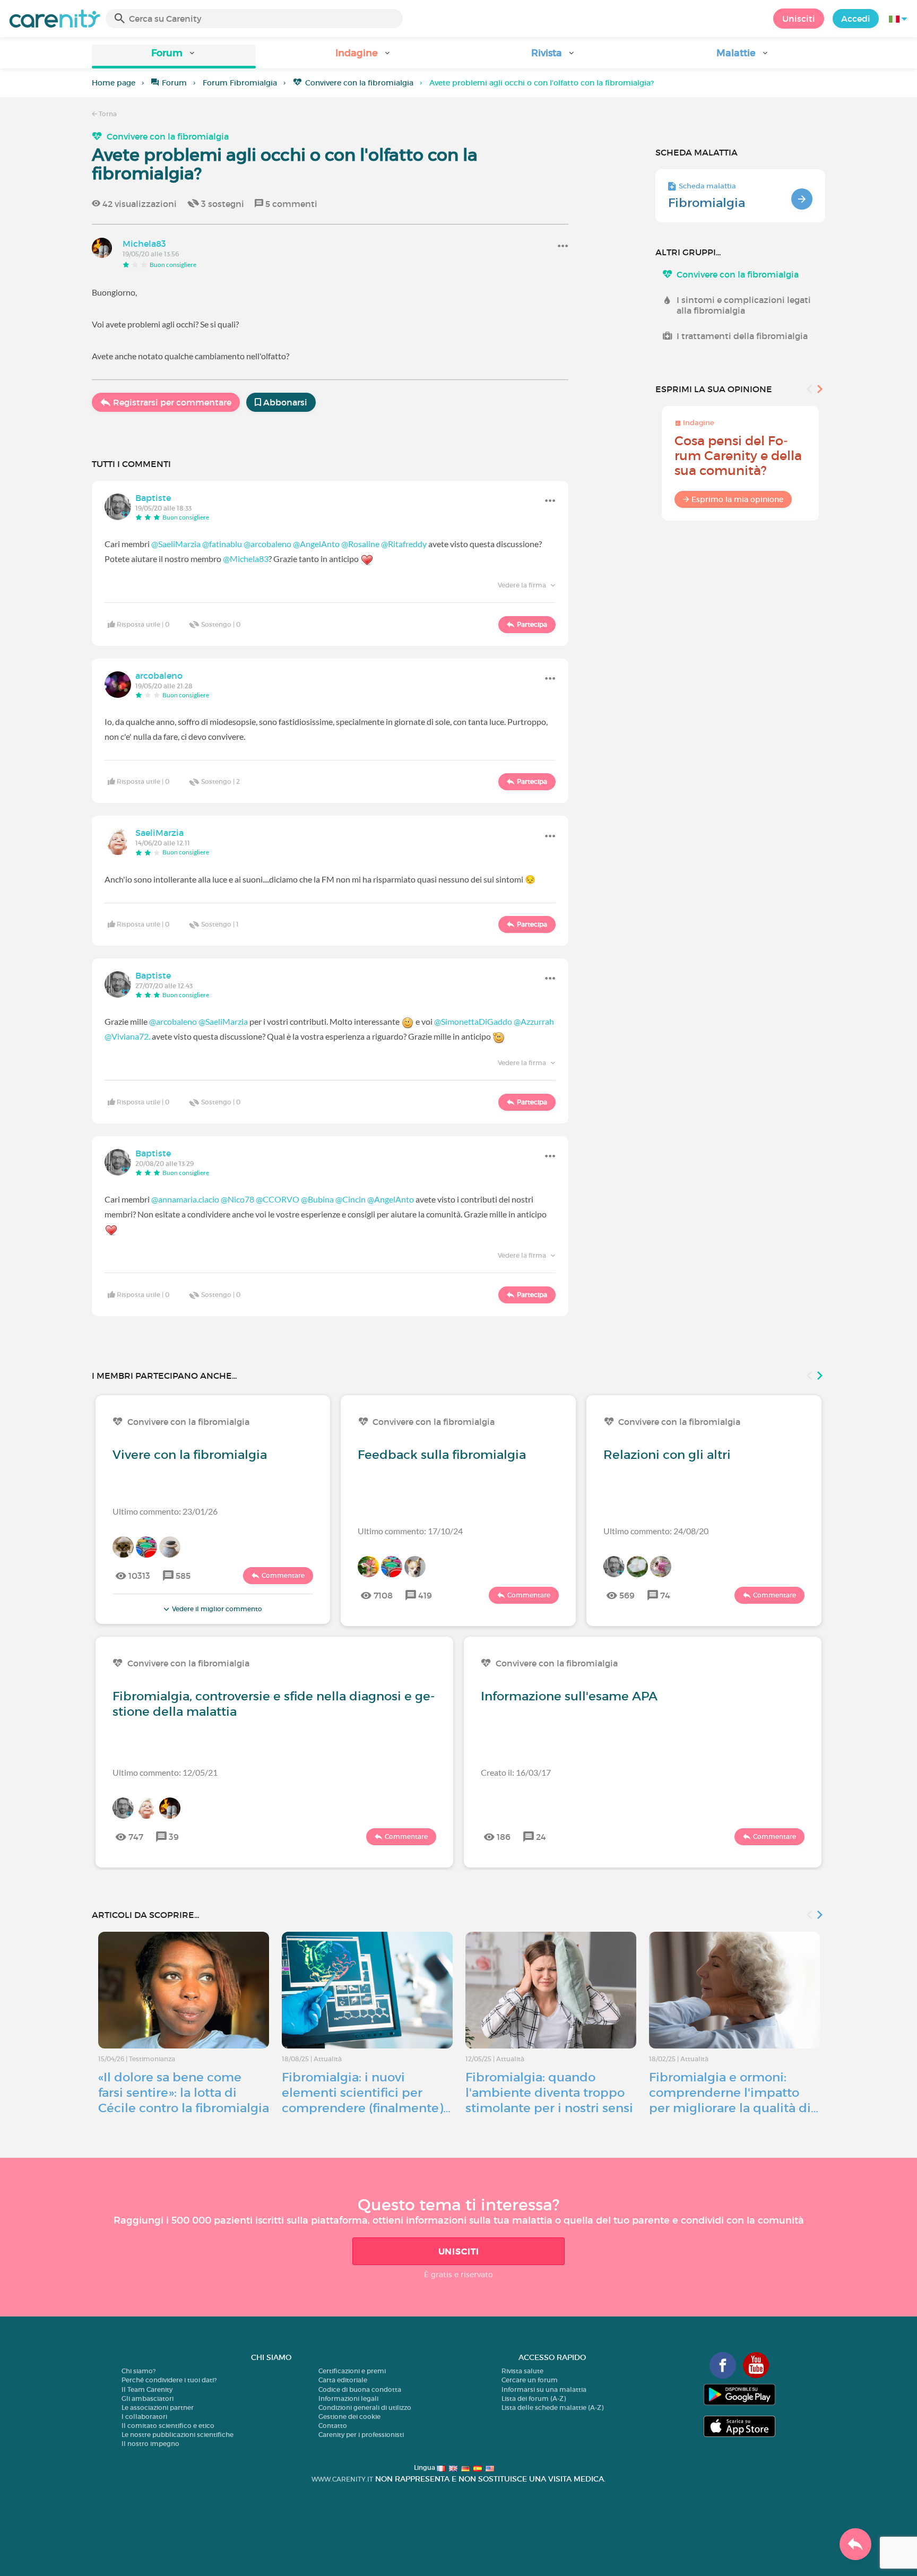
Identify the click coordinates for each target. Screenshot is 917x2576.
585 (183, 1576)
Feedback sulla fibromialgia (442, 1455)
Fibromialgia (707, 203)
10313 (139, 1576)
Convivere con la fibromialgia (359, 83)
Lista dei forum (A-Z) (534, 2398)
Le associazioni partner (158, 2408)
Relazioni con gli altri (667, 1455)
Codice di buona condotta (360, 2389)
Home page (114, 83)
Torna (107, 114)
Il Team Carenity (147, 2389)
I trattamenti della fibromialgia (742, 336)
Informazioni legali (348, 2398)
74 (665, 1595)
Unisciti (799, 19)
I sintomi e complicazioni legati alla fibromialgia (744, 305)
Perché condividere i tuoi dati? (169, 2380)
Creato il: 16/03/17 (516, 1772)
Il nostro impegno (150, 2444)
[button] (174, 57)
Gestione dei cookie (349, 2417)
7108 (383, 1595)
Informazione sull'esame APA (569, 1696)
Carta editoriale (343, 2380)
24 (541, 1837)
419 (425, 1595)
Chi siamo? (139, 2371)
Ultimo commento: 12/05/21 (165, 1772)
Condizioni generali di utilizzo (365, 2408)
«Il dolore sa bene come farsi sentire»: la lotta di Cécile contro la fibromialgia (184, 2093)
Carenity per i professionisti (361, 2435)
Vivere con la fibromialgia (190, 1455)
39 (174, 1837)
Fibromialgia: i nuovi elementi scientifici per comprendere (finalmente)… (366, 2093)
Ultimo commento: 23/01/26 (165, 1511)
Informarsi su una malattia (544, 2389)
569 (627, 1595)
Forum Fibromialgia (240, 83)
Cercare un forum (530, 2380)
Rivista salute (522, 2371)
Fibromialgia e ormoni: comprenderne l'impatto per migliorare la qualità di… (734, 2093)
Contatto (333, 2426)
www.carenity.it (342, 2479)
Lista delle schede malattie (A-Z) (552, 2408)
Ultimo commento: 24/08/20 (656, 1531)
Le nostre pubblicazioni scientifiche (178, 2435)
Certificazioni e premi (352, 2371)
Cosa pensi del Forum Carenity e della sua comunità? (738, 456)
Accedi (856, 19)
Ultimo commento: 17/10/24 (410, 1531)
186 (504, 1837)
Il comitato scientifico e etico (168, 2426)
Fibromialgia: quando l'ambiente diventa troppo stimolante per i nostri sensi (549, 2093)
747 (136, 1837)
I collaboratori (144, 2417)
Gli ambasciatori (148, 2398)
